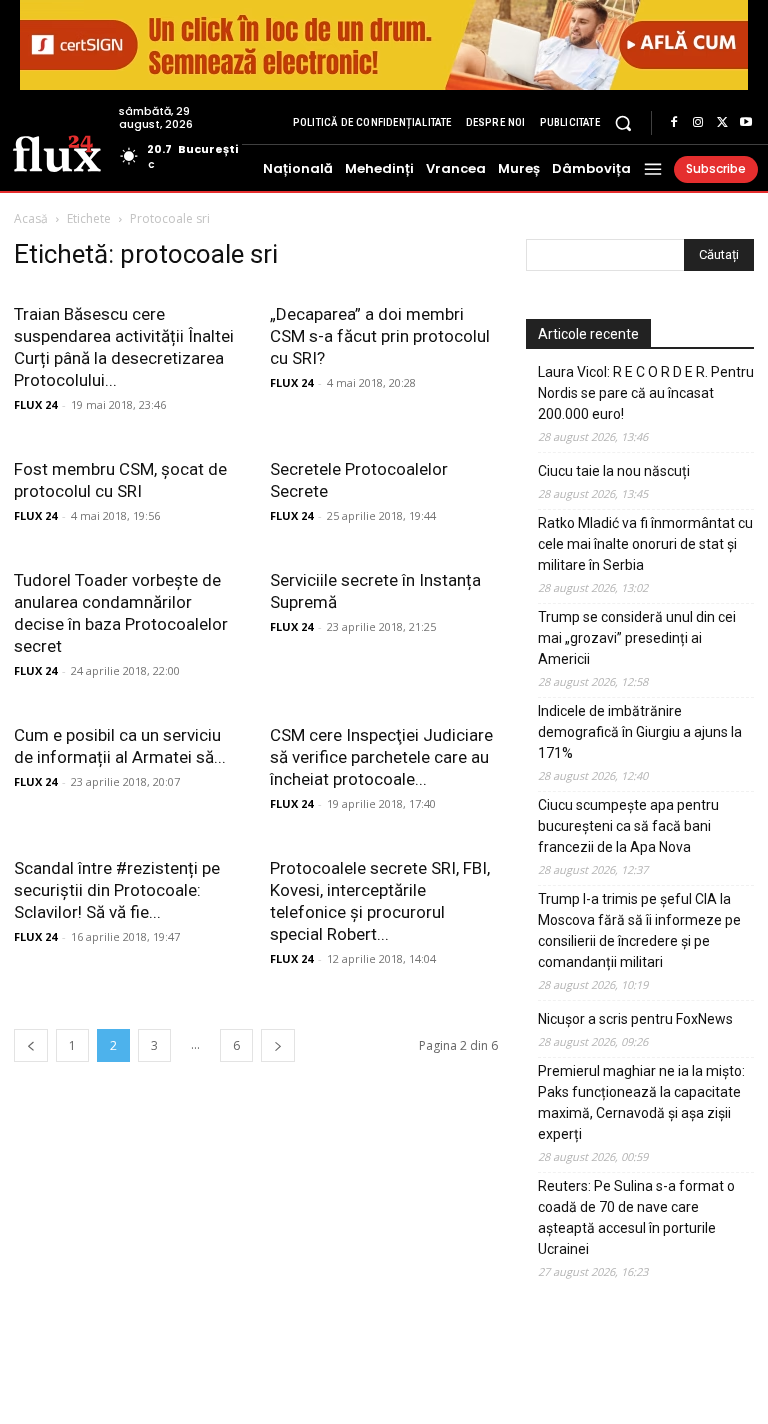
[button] (623, 122)
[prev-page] (31, 1045)
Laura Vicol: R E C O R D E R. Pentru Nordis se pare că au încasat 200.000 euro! (646, 393)
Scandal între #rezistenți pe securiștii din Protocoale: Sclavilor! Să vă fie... (117, 890)
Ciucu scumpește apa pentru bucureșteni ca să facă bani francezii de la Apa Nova (628, 826)
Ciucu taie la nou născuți (614, 471)
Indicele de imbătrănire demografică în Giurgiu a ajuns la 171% (640, 732)
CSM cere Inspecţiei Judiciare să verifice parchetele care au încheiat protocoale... (381, 757)
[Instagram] (698, 123)
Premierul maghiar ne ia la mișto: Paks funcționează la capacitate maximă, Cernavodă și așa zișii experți (641, 1102)
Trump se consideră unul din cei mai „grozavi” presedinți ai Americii (637, 638)
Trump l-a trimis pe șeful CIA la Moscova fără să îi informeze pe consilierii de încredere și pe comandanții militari (639, 930)
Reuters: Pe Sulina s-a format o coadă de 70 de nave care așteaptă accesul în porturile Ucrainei (636, 1217)
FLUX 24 (35, 404)
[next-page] (278, 1045)
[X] (722, 123)
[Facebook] (674, 123)
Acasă (31, 218)
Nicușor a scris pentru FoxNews (635, 1019)
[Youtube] (746, 123)
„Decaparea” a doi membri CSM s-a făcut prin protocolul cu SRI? (380, 336)
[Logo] (57, 152)
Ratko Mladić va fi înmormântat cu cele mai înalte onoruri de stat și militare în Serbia (645, 544)
